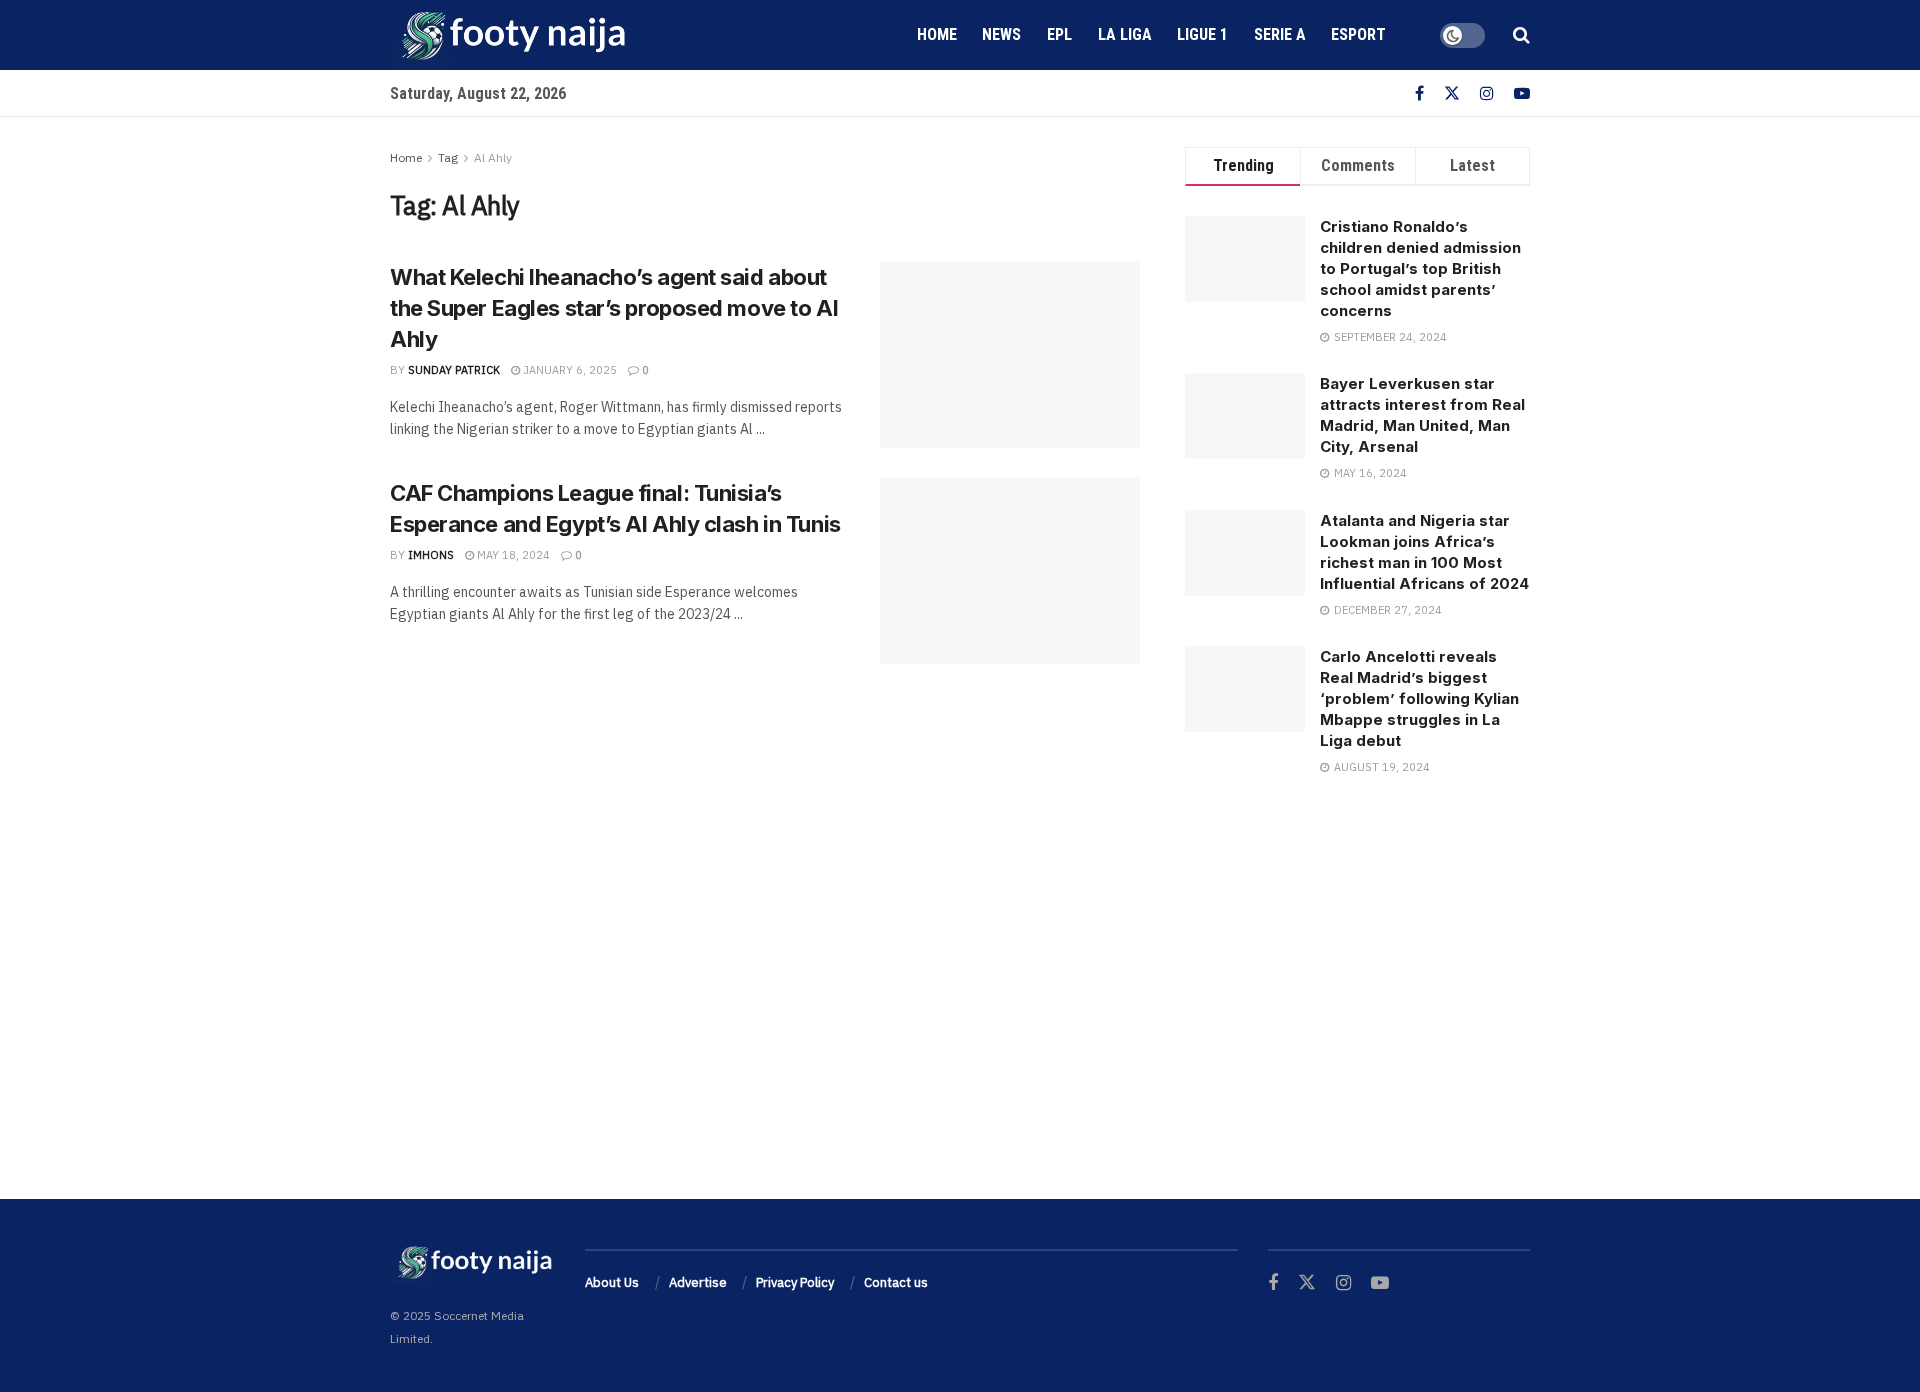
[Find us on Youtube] (1522, 93)
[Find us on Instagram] (1487, 93)
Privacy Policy (795, 1282)
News (1001, 34)
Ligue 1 (1202, 34)
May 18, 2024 (512, 555)
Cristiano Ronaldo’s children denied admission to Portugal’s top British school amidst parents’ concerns (1420, 268)
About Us (612, 1282)
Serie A (1280, 34)
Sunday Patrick (454, 370)
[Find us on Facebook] (1419, 93)
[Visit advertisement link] (1357, 969)
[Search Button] (1521, 35)
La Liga (1125, 34)
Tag (448, 157)
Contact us (896, 1282)
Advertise (698, 1282)
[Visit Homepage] (510, 35)
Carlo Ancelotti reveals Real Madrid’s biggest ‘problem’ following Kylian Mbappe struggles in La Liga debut (1419, 698)
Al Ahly (493, 157)
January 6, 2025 (568, 370)
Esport (1358, 34)
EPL (1059, 34)
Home (937, 34)
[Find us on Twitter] (1452, 93)
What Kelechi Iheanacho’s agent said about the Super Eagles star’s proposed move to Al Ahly (614, 308)
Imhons (431, 555)
